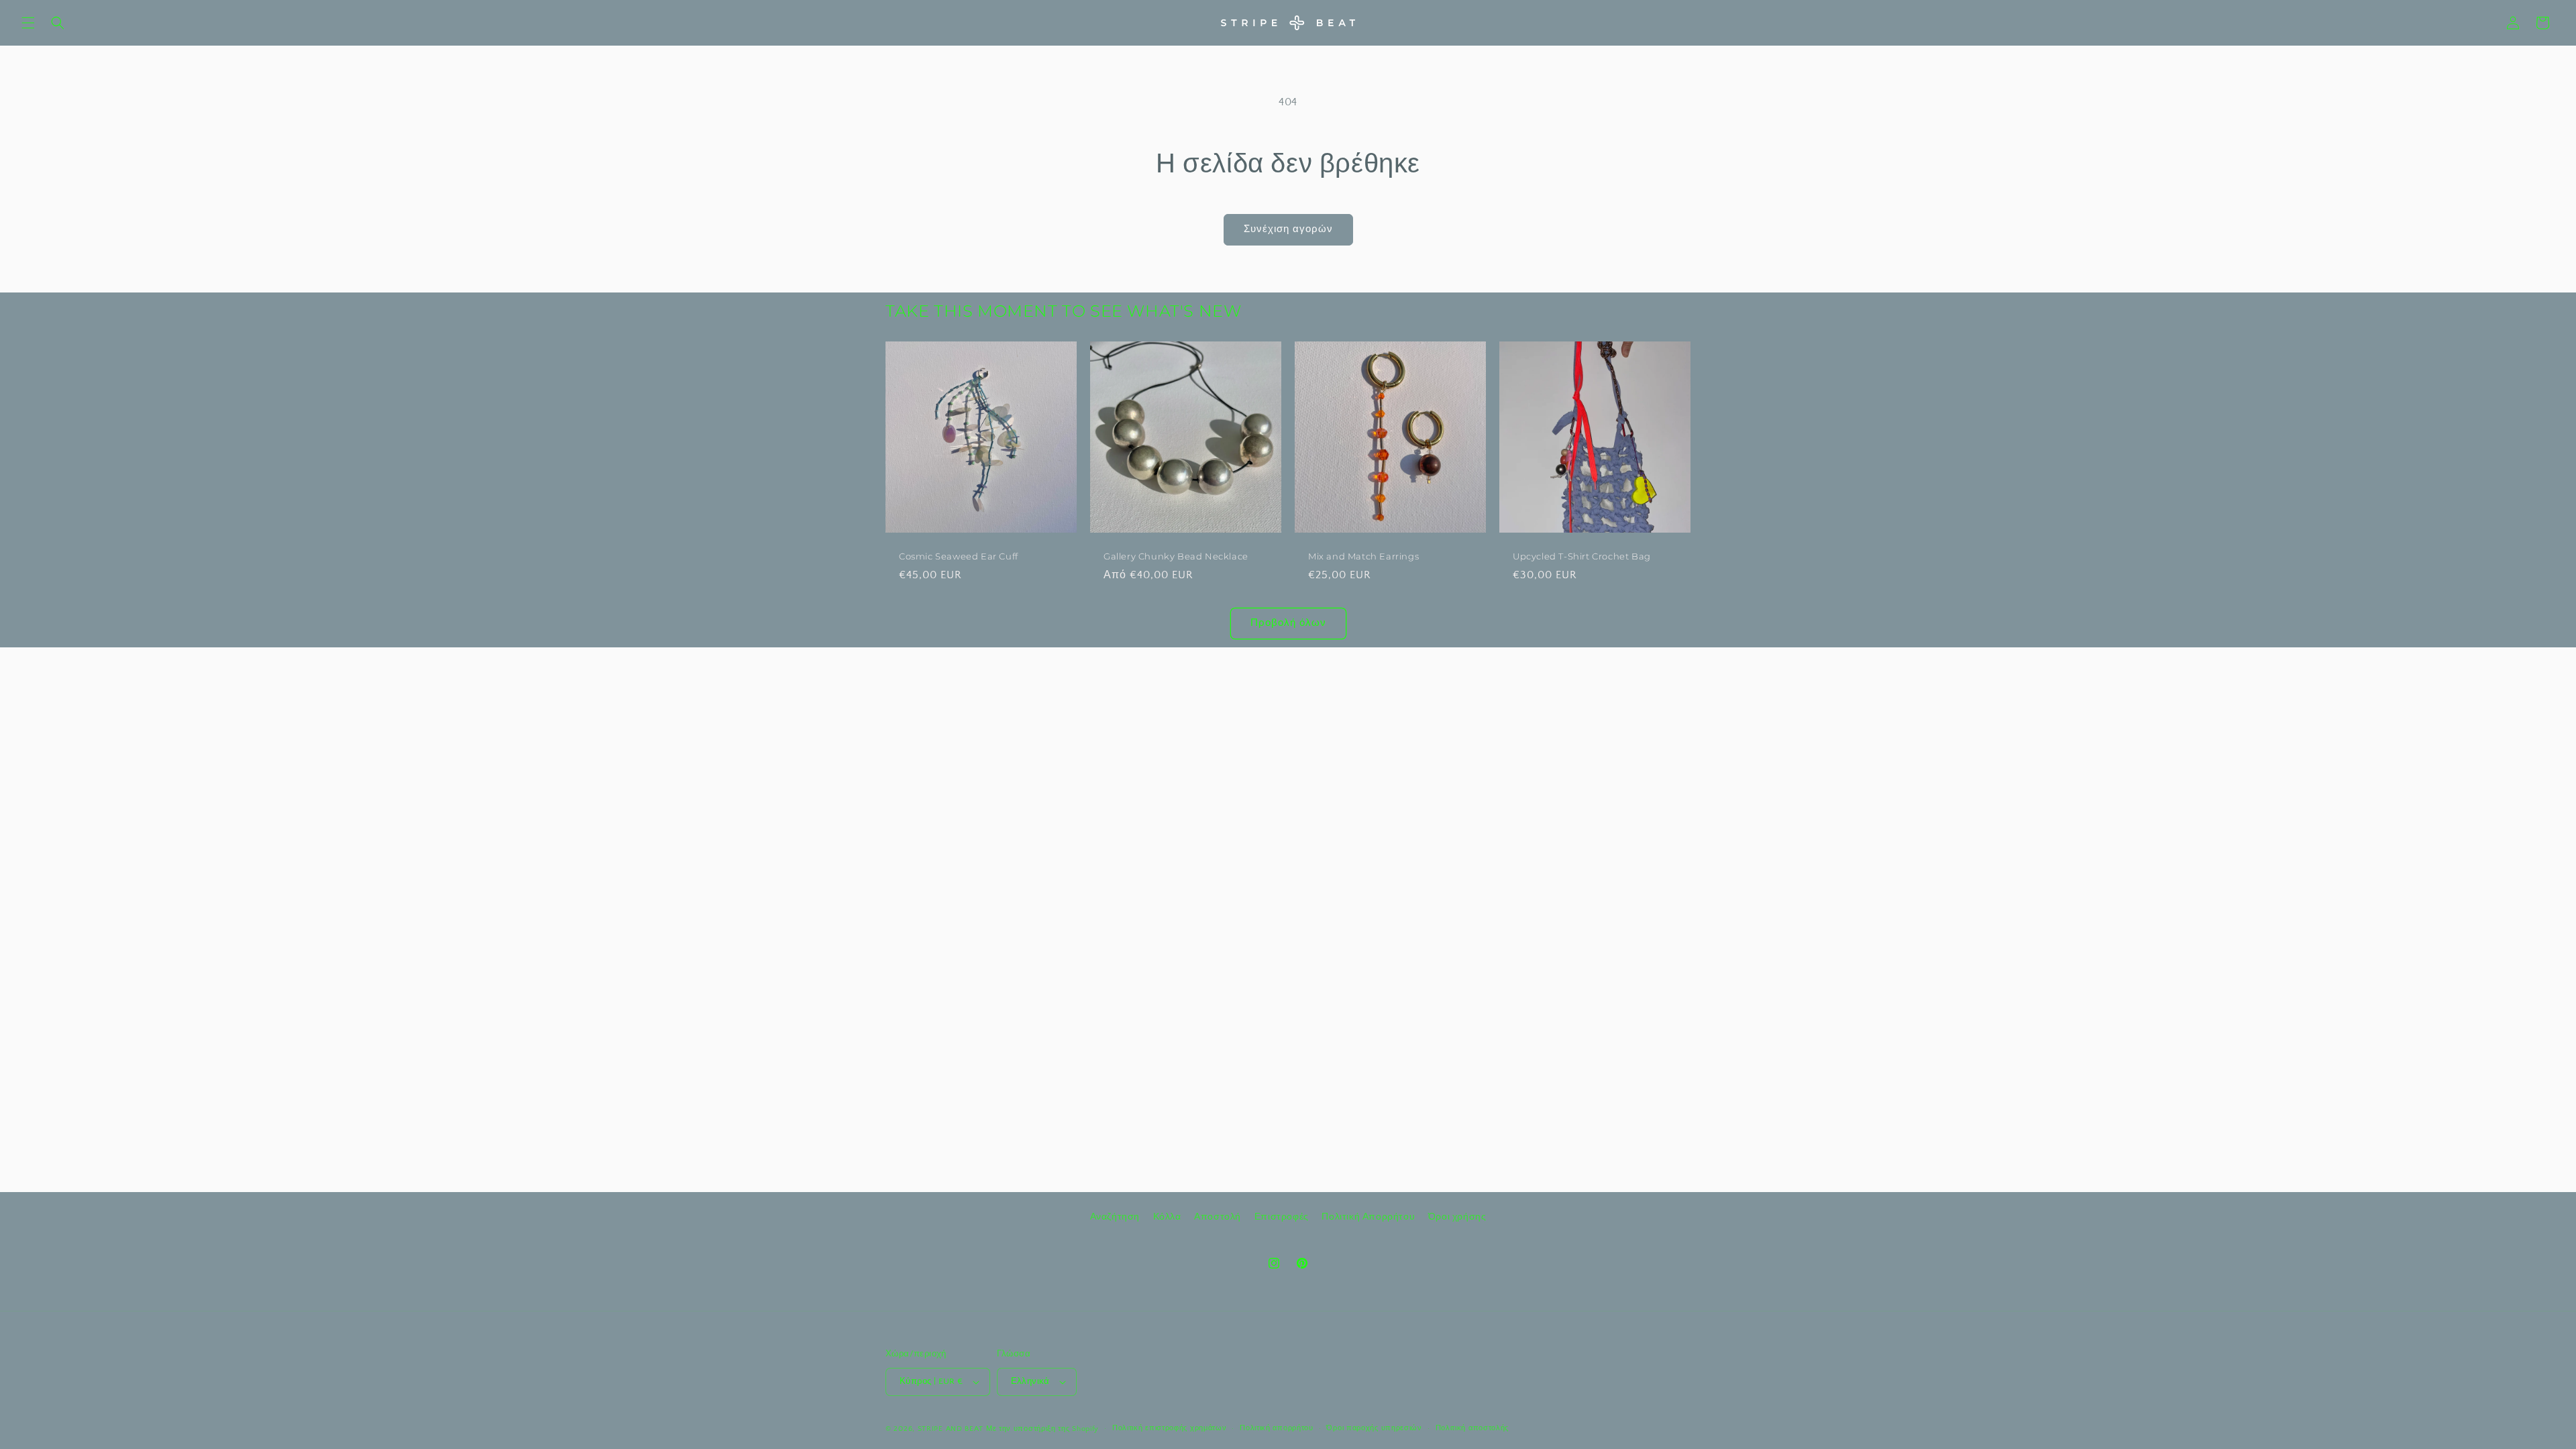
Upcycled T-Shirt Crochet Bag (1582, 556)
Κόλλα (1167, 1217)
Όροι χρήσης (1457, 1217)
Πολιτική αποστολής (1472, 1428)
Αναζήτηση (1115, 1217)
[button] (28, 23)
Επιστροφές (1282, 1217)
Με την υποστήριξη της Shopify (1042, 1429)
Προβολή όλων (1288, 623)
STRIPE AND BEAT (951, 1429)
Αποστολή (1218, 1217)
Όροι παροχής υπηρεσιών (1374, 1428)
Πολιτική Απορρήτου (1368, 1217)
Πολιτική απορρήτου (1277, 1428)
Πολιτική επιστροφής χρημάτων (1170, 1428)
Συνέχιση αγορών (1288, 229)
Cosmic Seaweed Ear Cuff (959, 556)
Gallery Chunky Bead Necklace (1176, 556)
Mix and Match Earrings (1363, 556)
